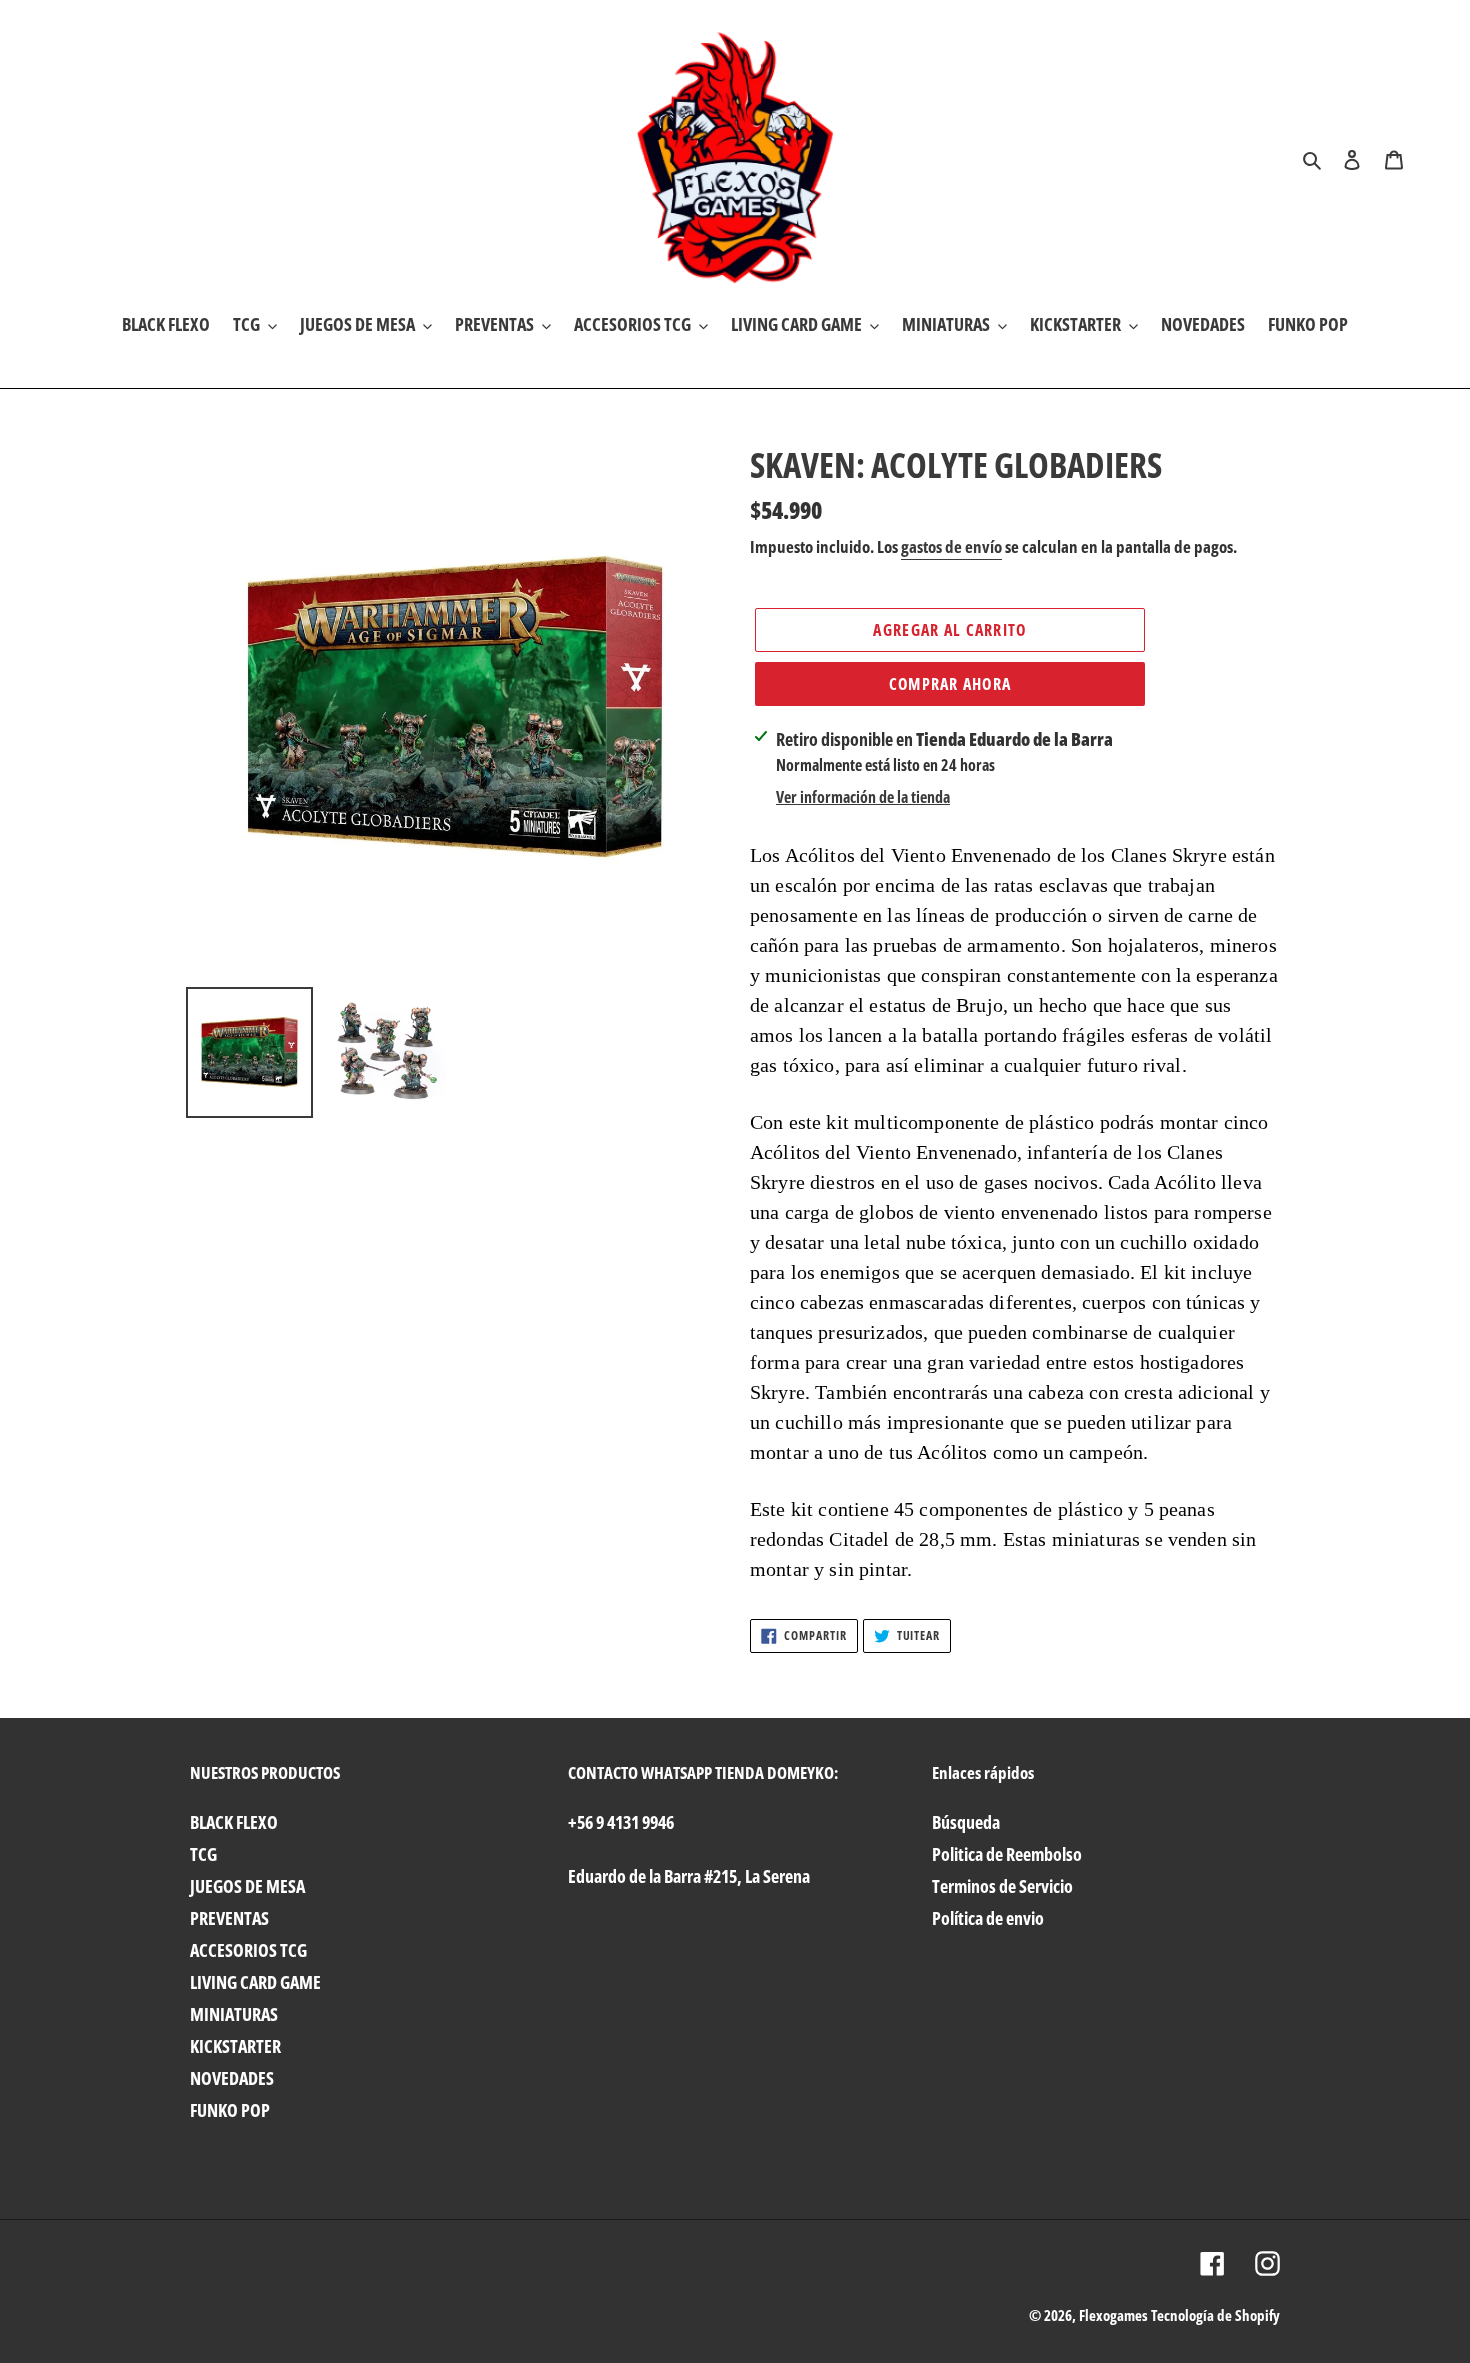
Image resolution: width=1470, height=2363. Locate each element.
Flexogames (1113, 2315)
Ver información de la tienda (863, 797)
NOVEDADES (232, 2078)
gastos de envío (951, 546)
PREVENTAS (229, 1918)
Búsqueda (966, 1822)
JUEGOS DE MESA (247, 1886)
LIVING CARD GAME (255, 1982)
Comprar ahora (950, 684)
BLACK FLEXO (234, 1822)
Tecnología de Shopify (1215, 2315)
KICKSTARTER (235, 2046)
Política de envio (988, 1918)
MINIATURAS (234, 2014)
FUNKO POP (230, 2110)
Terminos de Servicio (1002, 1886)
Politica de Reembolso (1007, 1854)
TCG (203, 1854)
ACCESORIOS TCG (248, 1950)
